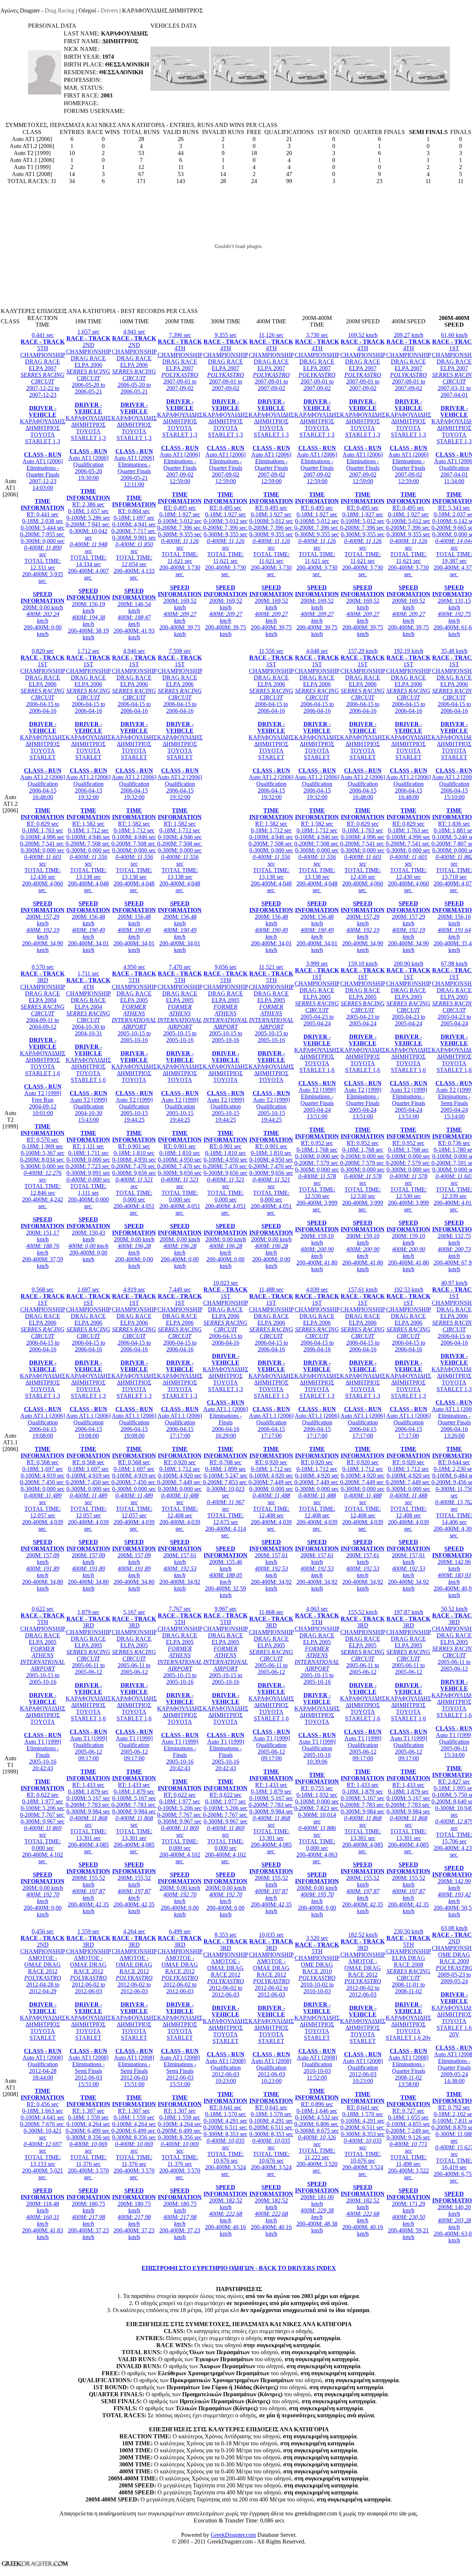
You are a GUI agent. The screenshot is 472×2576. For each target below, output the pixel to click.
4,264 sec (134, 2084)
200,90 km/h (408, 1116)
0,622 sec (43, 1762)
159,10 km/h (363, 1116)
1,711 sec (88, 1116)
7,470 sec (180, 1116)
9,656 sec (225, 1116)
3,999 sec (317, 1116)
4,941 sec (134, 484)
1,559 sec (88, 2084)
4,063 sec (317, 1762)
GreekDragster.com (233, 2535)
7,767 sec (180, 1762)
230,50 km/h (408, 2084)
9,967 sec (225, 1762)
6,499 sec (180, 2084)
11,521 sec (271, 1116)
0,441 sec (43, 484)
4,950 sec (134, 1116)
